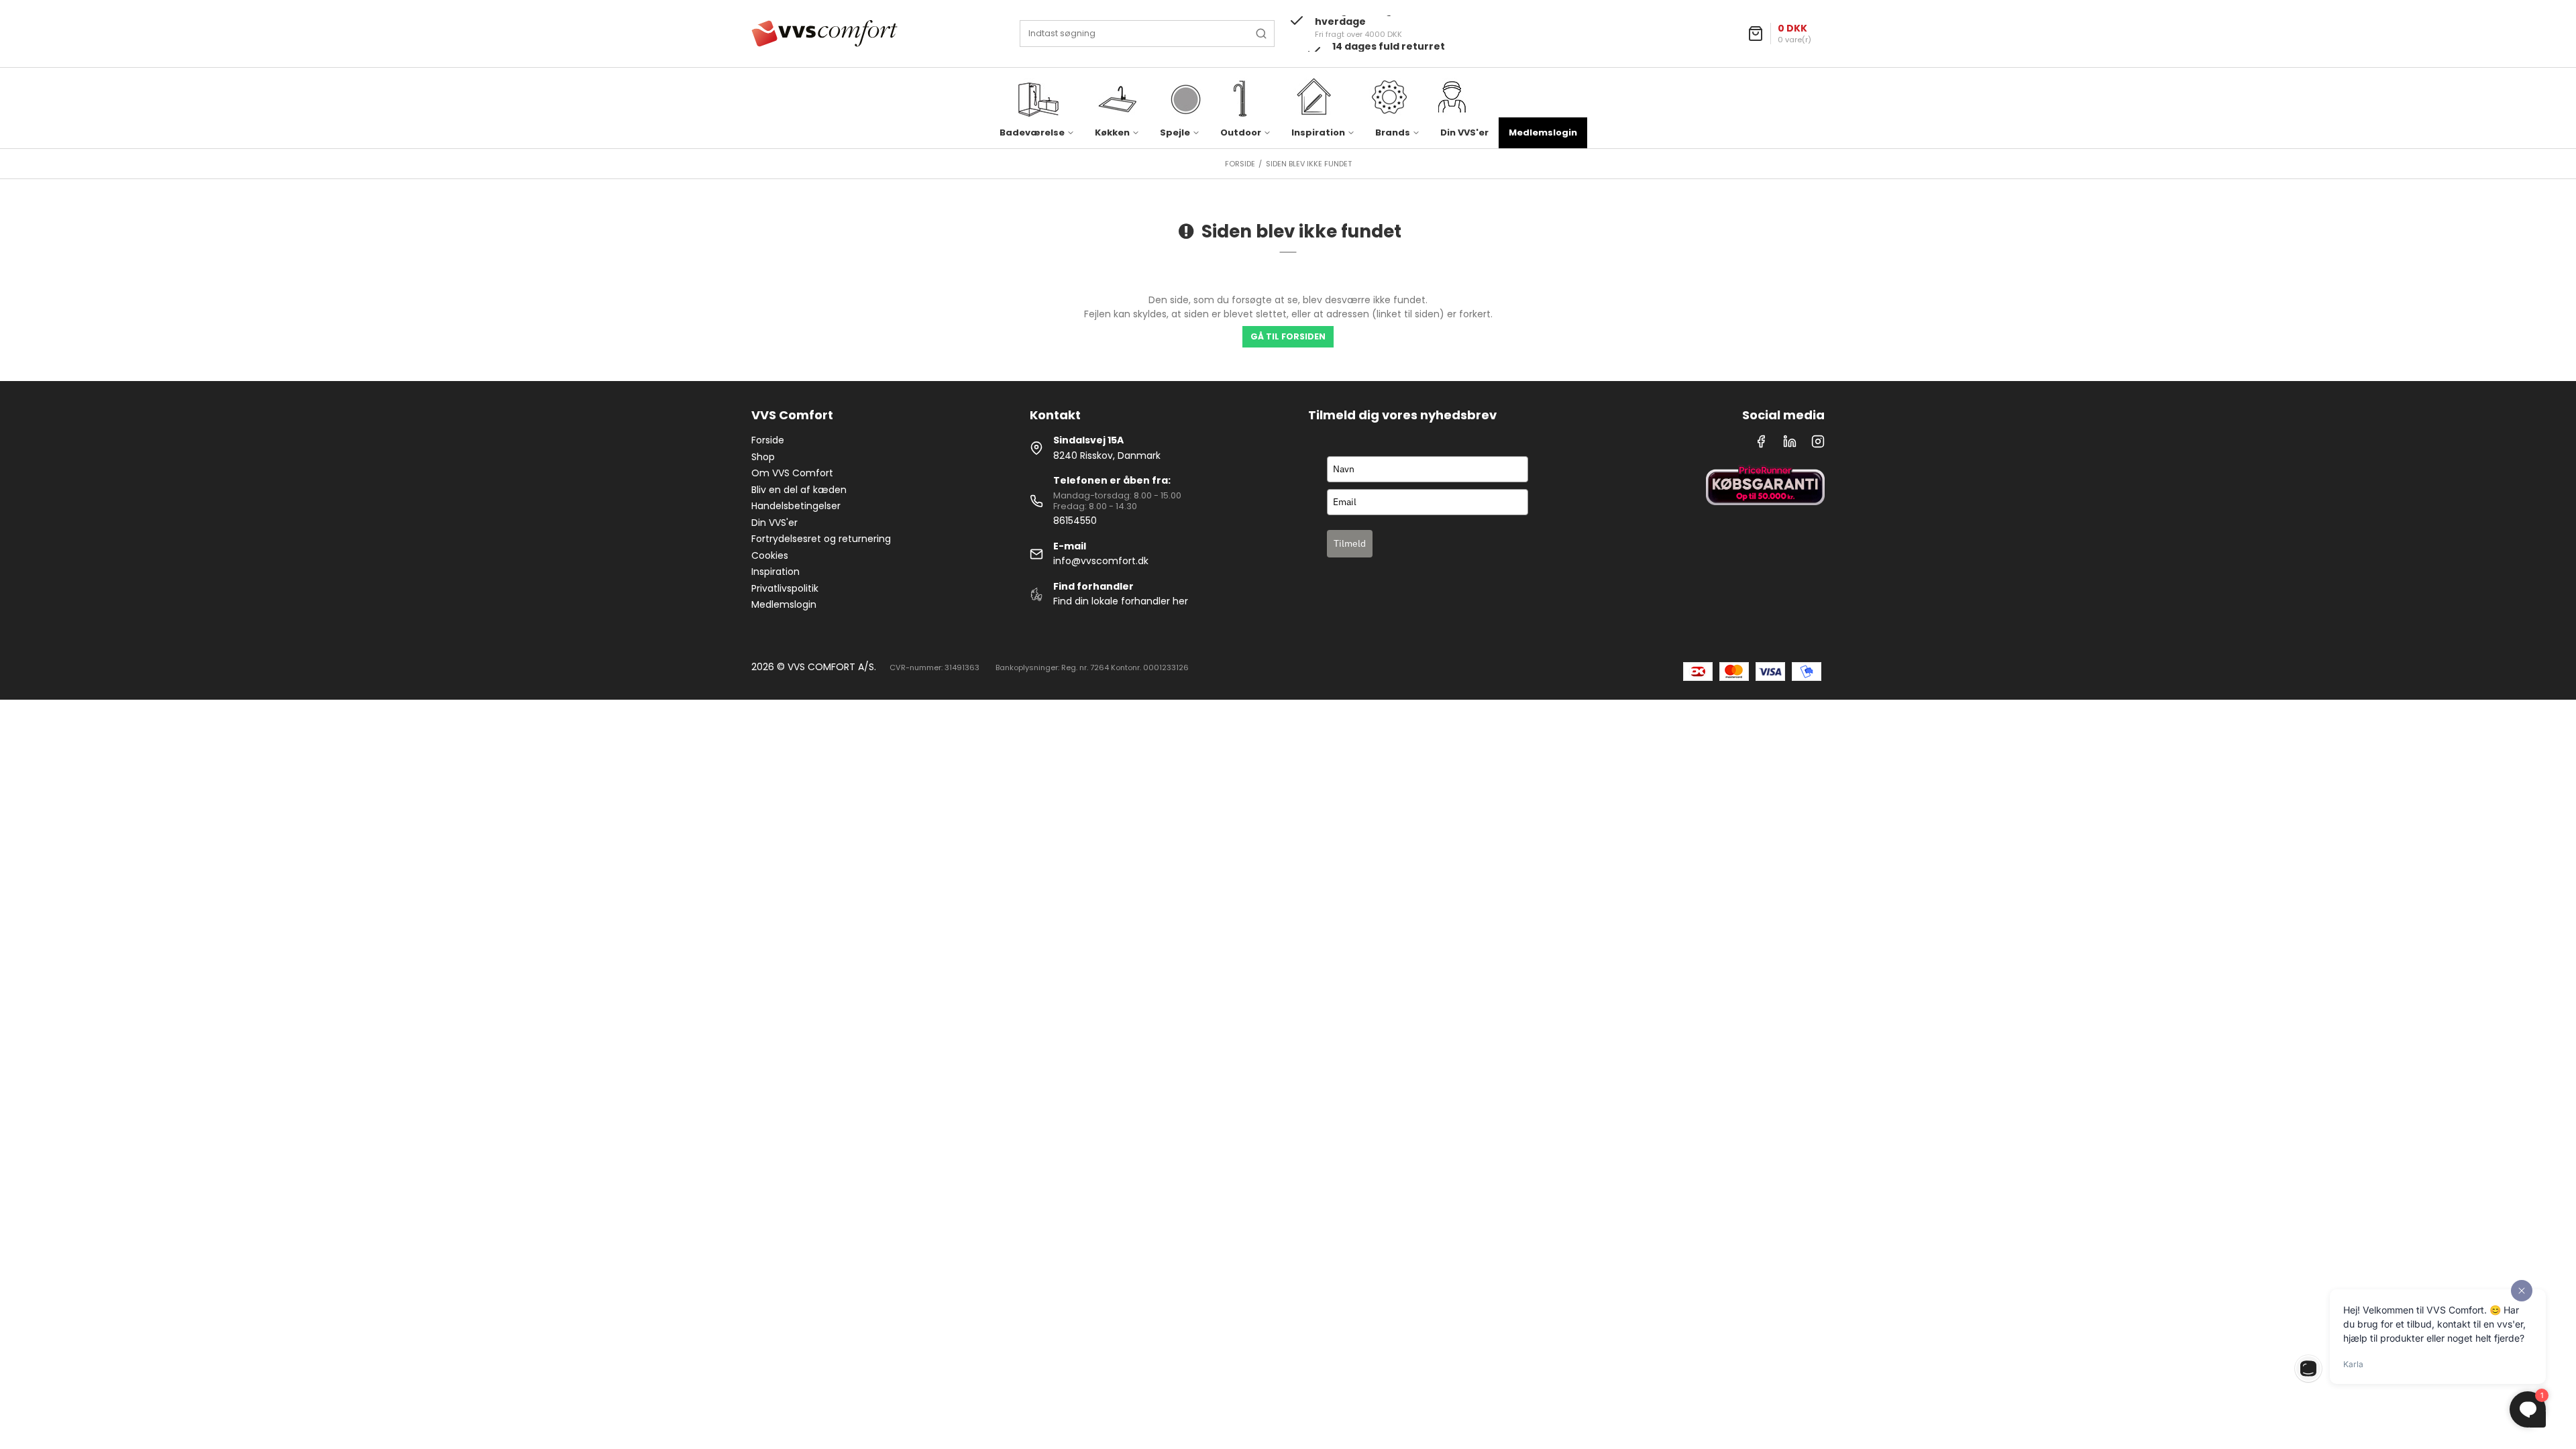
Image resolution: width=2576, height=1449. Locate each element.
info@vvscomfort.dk (1101, 561)
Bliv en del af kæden (799, 490)
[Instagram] (1818, 445)
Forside (768, 440)
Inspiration (775, 572)
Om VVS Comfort (792, 473)
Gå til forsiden (1288, 336)
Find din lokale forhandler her (1121, 601)
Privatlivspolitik (785, 588)
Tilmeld (1350, 543)
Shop (763, 457)
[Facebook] (1761, 445)
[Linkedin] (1790, 445)
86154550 (1075, 521)
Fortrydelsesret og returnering (821, 539)
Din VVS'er (1464, 132)
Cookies (770, 555)
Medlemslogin (1543, 132)
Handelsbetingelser (796, 506)
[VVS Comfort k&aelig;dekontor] (824, 34)
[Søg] (1261, 34)
